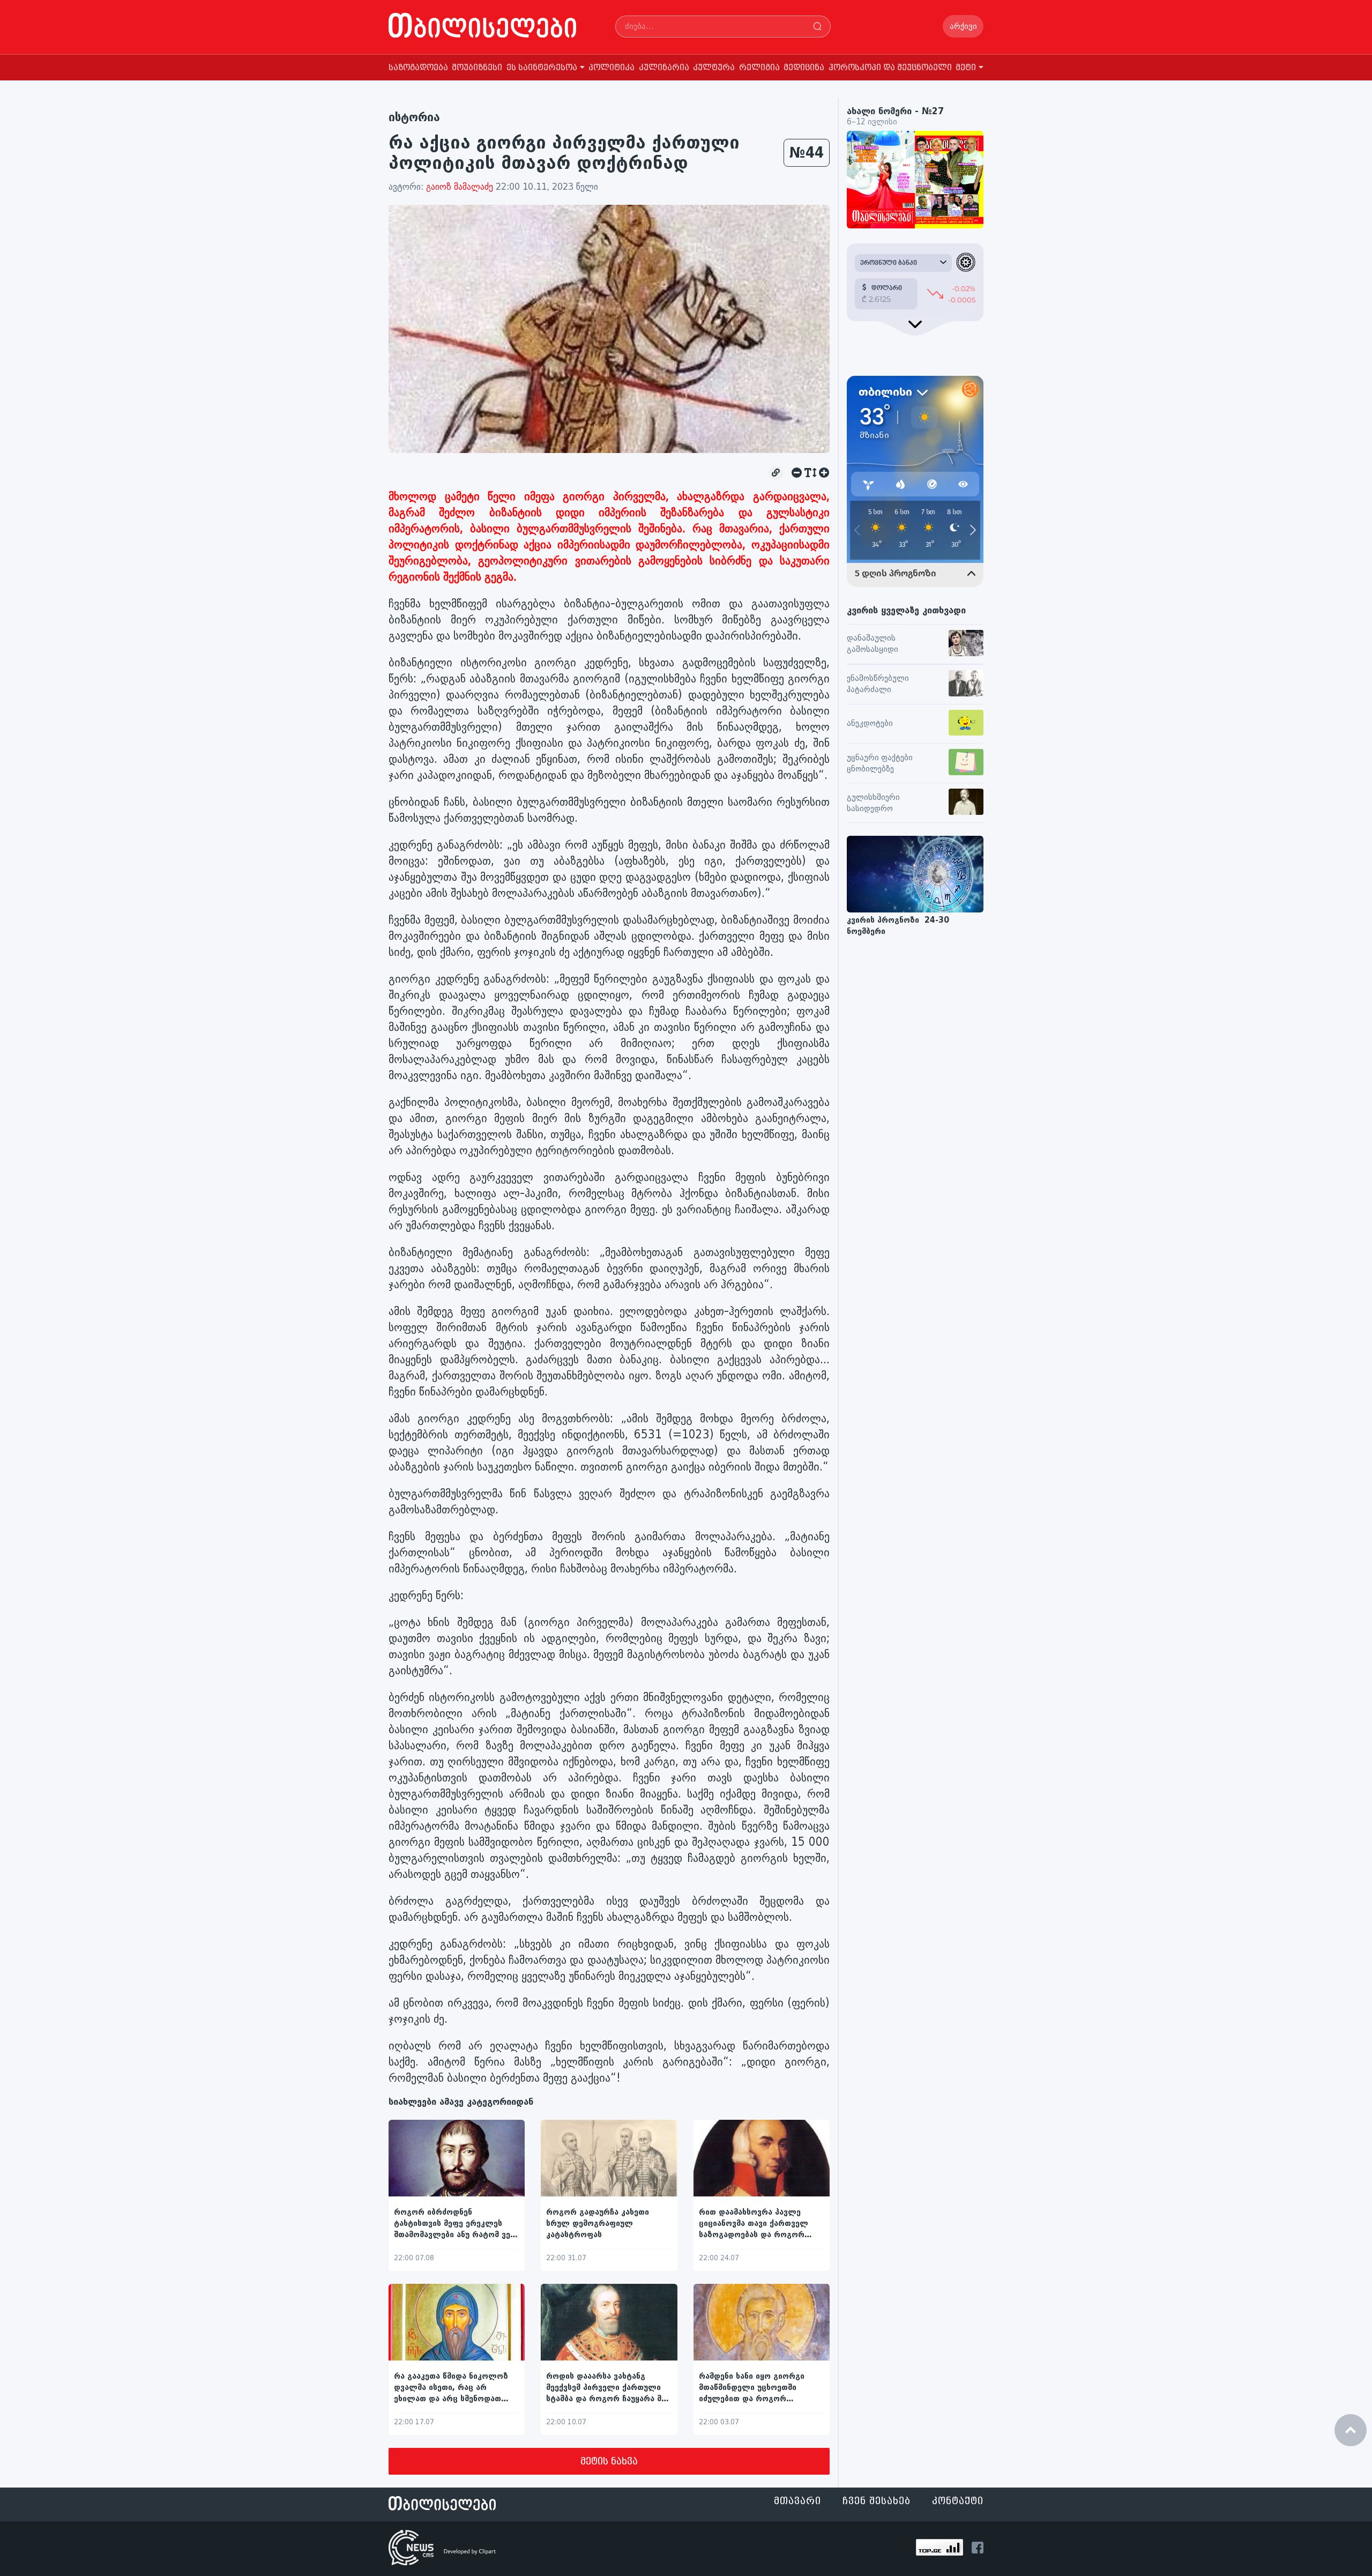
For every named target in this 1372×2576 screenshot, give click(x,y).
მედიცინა (804, 68)
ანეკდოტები (870, 723)
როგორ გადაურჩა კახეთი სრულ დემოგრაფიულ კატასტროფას (598, 2224)
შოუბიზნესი (477, 68)
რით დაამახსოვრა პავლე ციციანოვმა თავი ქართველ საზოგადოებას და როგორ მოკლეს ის (754, 2224)
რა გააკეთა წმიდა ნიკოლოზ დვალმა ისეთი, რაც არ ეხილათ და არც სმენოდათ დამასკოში (451, 2388)
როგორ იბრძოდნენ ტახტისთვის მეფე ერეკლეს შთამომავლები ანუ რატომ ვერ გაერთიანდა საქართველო (455, 2224)
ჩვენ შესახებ (877, 2501)
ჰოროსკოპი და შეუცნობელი (890, 68)
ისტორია (414, 117)
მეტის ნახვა (609, 2462)
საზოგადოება (418, 68)
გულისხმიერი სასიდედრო (873, 803)
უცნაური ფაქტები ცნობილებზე (880, 763)
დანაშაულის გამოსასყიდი (873, 644)
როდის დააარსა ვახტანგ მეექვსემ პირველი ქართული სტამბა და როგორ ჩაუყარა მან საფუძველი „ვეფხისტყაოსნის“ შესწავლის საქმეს (608, 2388)
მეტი (966, 68)
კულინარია (664, 68)
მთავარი (797, 2501)
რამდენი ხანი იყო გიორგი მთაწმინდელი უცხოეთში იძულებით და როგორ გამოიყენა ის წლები (752, 2388)
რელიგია (759, 68)
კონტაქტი (958, 2501)
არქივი (963, 27)
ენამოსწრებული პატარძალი (878, 684)
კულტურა (714, 68)
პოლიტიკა (612, 68)
